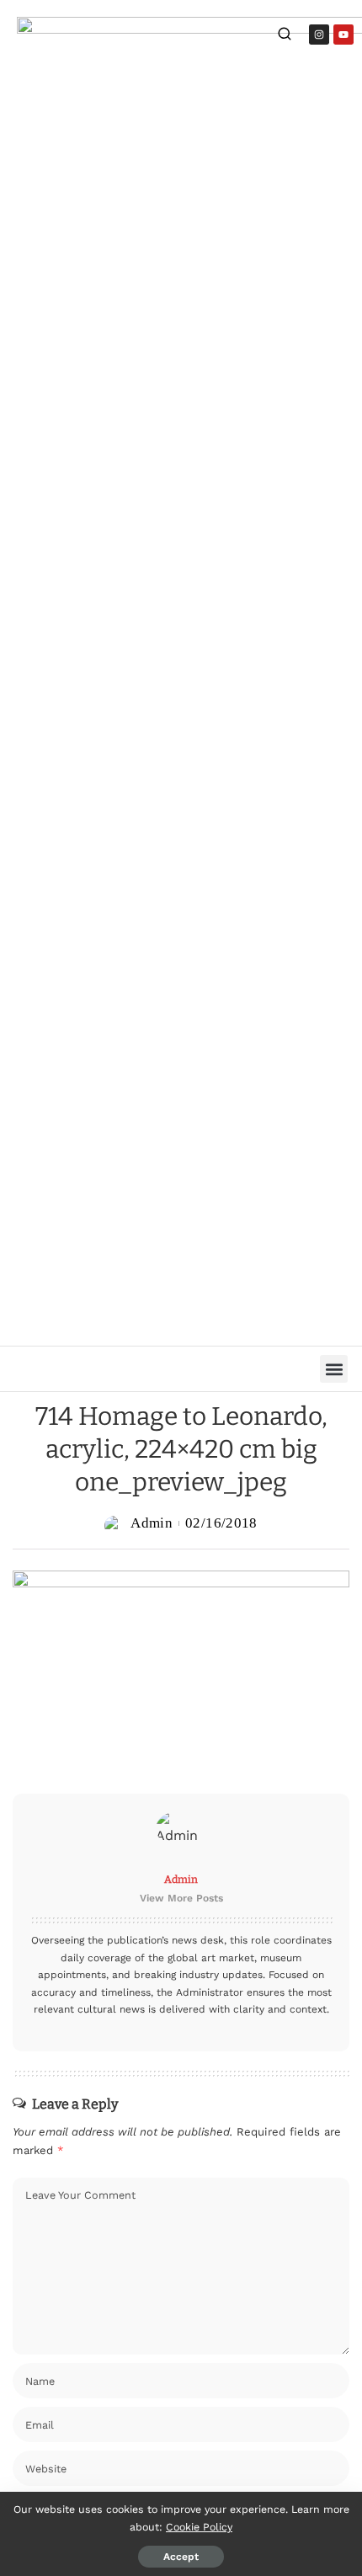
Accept (181, 2557)
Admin (152, 1523)
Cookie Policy (199, 2527)
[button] (334, 1369)
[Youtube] (343, 35)
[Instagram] (319, 35)
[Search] (285, 36)
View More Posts (181, 1898)
